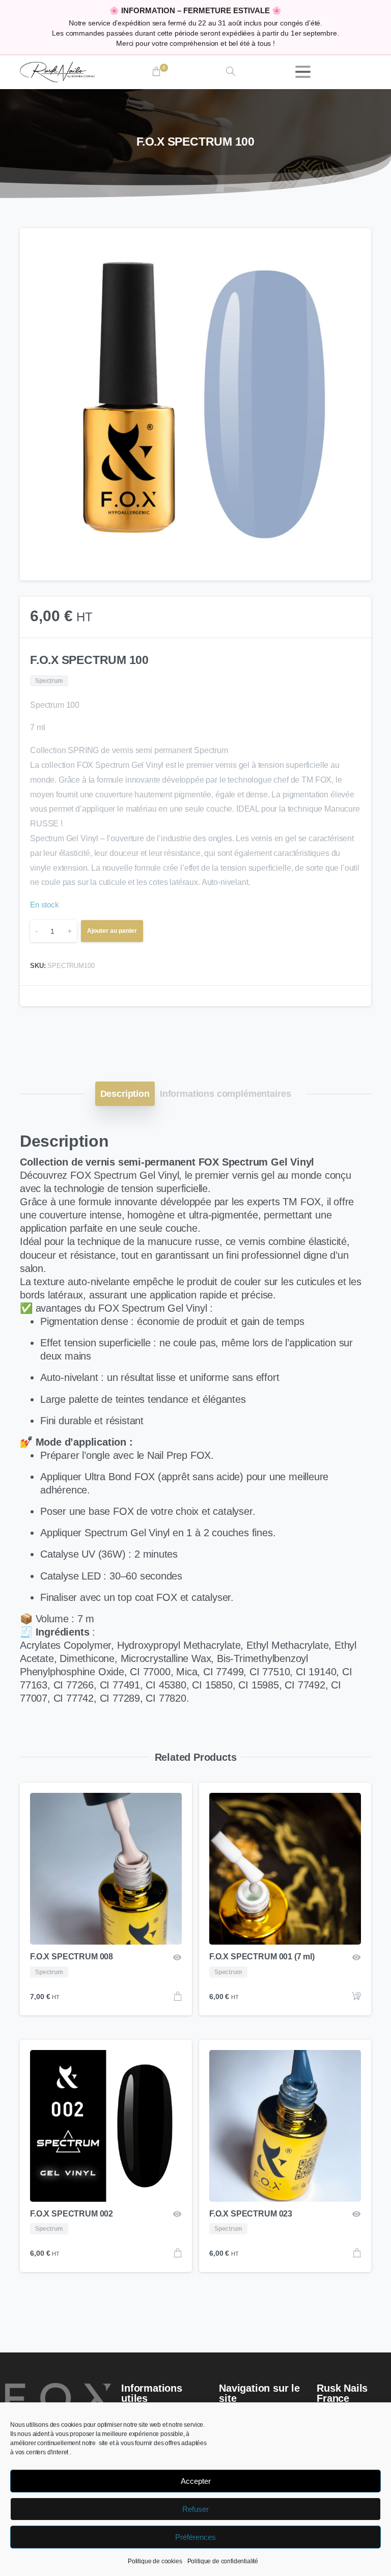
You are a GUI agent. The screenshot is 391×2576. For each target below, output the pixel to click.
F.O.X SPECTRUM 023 (251, 2214)
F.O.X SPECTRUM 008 (72, 1957)
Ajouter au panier (112, 931)
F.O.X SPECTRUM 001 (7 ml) (262, 1957)
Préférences (195, 2537)
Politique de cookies (155, 2561)
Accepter (196, 2481)
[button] (354, 245)
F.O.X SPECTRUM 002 (72, 2214)
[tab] (125, 1094)
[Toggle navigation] (303, 72)
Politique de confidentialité (223, 2561)
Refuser (195, 2509)
